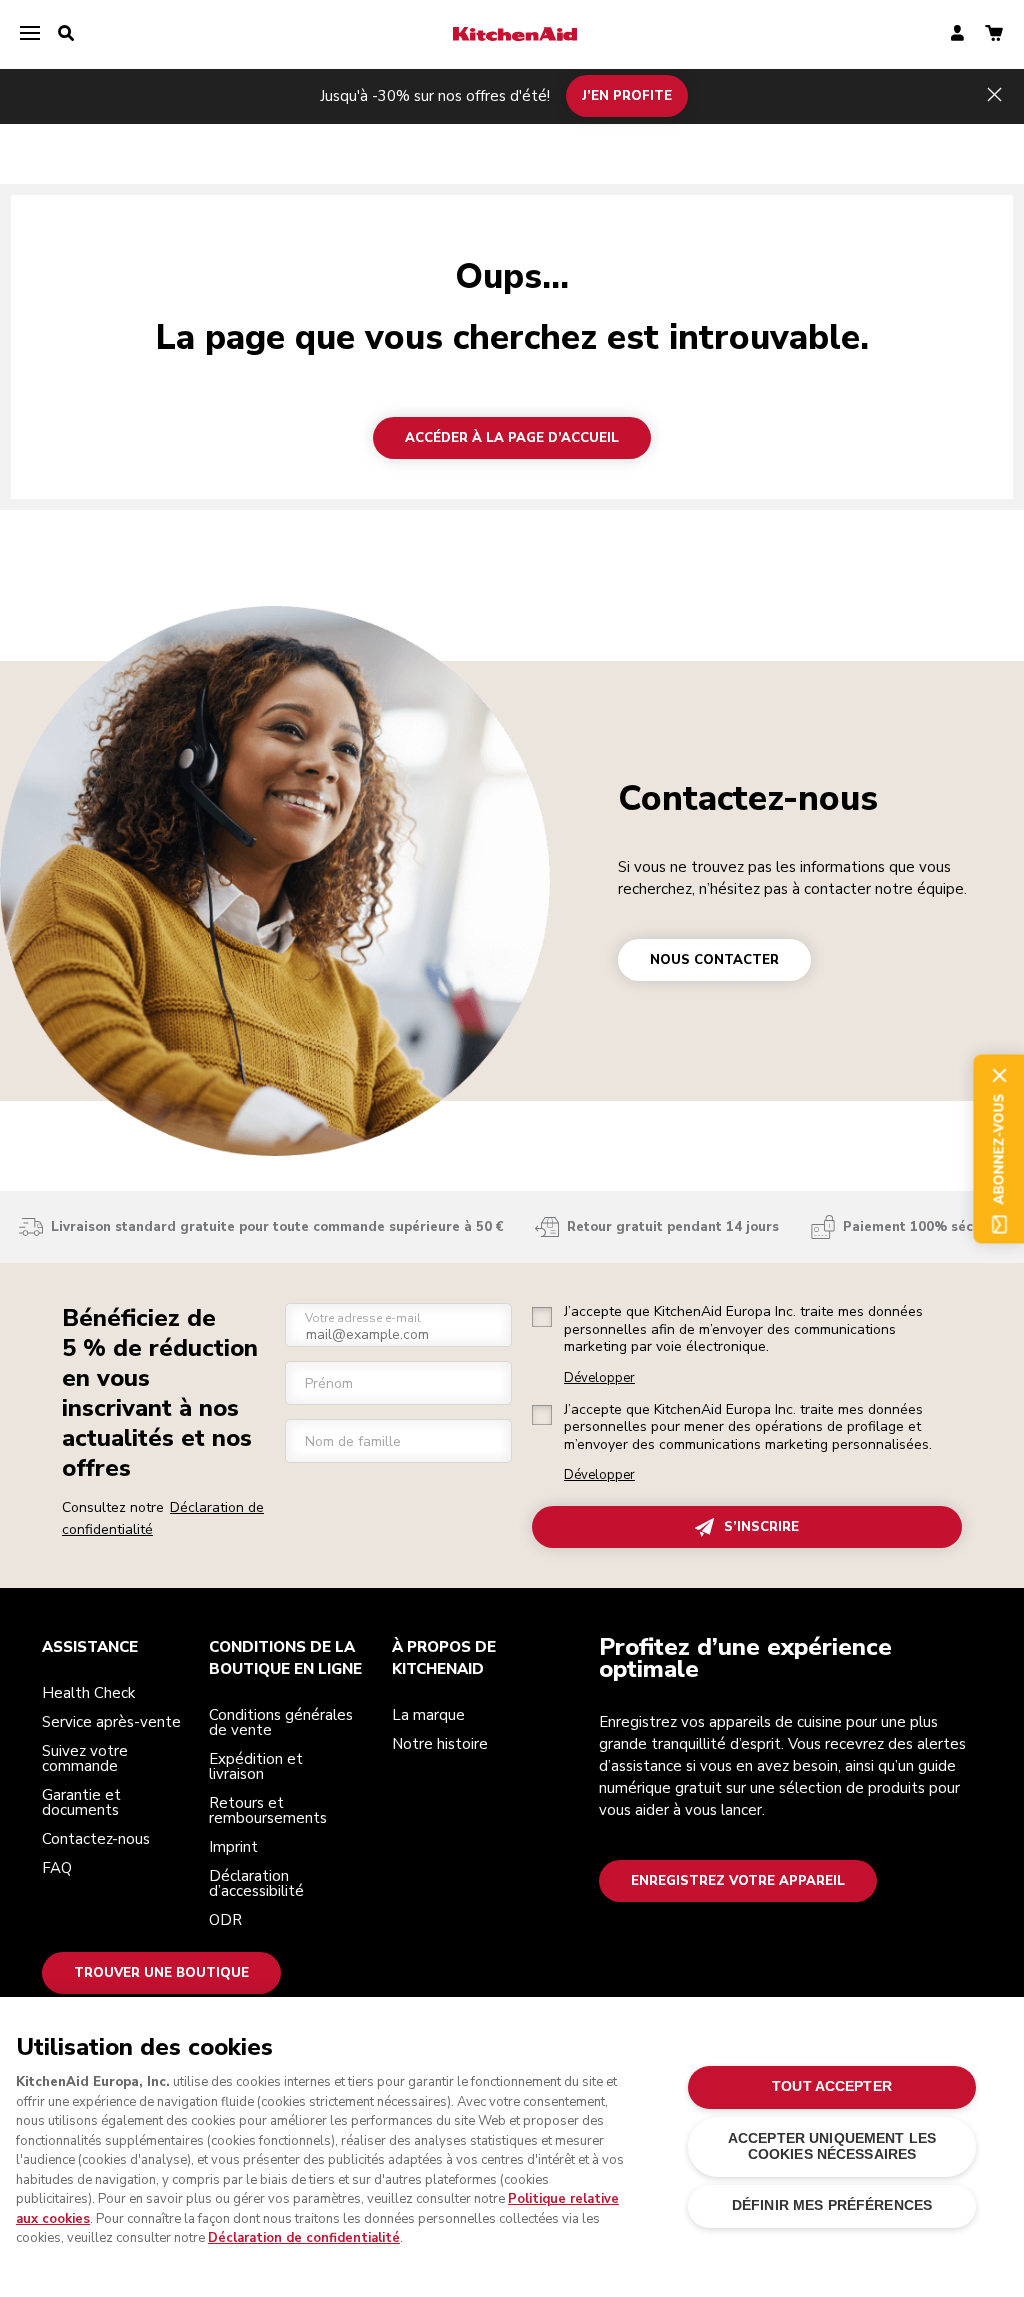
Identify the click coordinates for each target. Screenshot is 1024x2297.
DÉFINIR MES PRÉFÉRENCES (832, 2205)
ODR (225, 1920)
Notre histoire (440, 1744)
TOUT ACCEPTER (832, 2086)
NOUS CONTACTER (714, 960)
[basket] (994, 34)
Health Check (88, 1693)
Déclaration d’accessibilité (256, 1883)
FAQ (57, 1868)
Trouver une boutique (161, 1973)
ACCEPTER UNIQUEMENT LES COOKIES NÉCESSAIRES (832, 2146)
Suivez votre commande (85, 1758)
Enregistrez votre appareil (738, 1881)
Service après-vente (111, 1722)
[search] (66, 34)
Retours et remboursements (268, 1810)
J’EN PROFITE (627, 96)
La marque (428, 1715)
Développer (599, 1378)
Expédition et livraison (256, 1766)
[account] (957, 34)
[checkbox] (542, 1317)
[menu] (30, 34)
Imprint (233, 1847)
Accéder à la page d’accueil (512, 438)
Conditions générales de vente (281, 1722)
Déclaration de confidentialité (304, 2238)
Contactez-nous (748, 798)
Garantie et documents (81, 1802)
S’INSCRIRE (761, 1527)
